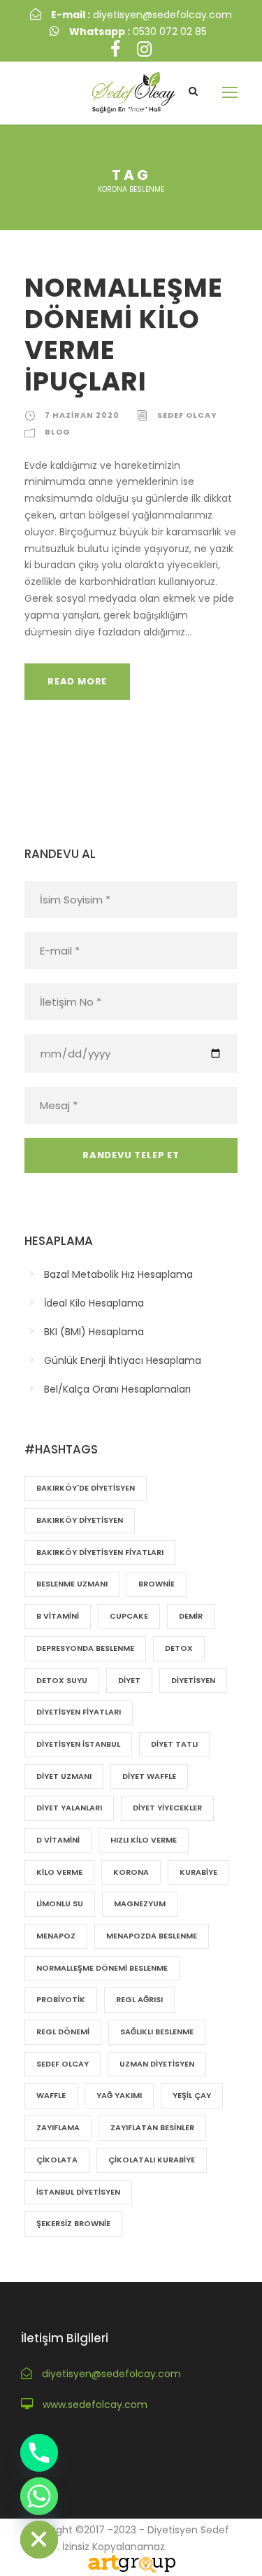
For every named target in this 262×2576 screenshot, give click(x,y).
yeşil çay (192, 2095)
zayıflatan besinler (152, 2127)
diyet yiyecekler (167, 1808)
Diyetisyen (193, 1680)
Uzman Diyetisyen (157, 2064)
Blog (58, 432)
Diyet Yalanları (69, 1808)
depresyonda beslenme (85, 1648)
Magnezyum (140, 1903)
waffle (51, 2095)
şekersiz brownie (73, 2223)
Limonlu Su (60, 1903)
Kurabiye (198, 1872)
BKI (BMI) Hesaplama (94, 1332)
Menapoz (56, 1936)
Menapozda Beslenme (152, 1936)
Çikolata (57, 2160)
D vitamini (58, 1840)
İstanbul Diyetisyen (78, 2192)
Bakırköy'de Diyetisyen (86, 1488)
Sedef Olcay (63, 2064)
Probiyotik (61, 1999)
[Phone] (39, 2453)
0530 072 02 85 (138, 31)
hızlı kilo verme (144, 1840)
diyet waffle (149, 1776)
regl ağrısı (139, 1999)
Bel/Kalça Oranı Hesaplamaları (117, 1389)
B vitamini (58, 1616)
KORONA (131, 1872)
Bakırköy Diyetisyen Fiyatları (100, 1552)
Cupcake (129, 1616)
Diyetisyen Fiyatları (79, 1712)
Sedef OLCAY (187, 415)
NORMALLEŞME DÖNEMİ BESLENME (102, 1968)
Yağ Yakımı (119, 2095)
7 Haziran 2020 (82, 415)
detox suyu (62, 1680)
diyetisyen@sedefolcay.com (141, 15)
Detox (179, 1648)
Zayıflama (58, 2127)
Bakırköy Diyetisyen (80, 1520)
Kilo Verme (59, 1872)
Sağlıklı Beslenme (157, 2032)
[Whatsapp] (39, 2496)
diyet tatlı (174, 1744)
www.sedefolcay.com (95, 2405)
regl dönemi (63, 2032)
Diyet (129, 1680)
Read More (77, 681)
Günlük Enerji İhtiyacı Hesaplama (123, 1360)
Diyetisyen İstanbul (78, 1744)
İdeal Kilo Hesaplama (94, 1303)
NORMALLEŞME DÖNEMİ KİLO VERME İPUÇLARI (124, 334)
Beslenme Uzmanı (72, 1584)
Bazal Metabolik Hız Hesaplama (118, 1274)
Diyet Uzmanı (64, 1776)
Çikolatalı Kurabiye (152, 2160)
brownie (157, 1584)
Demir (191, 1616)
